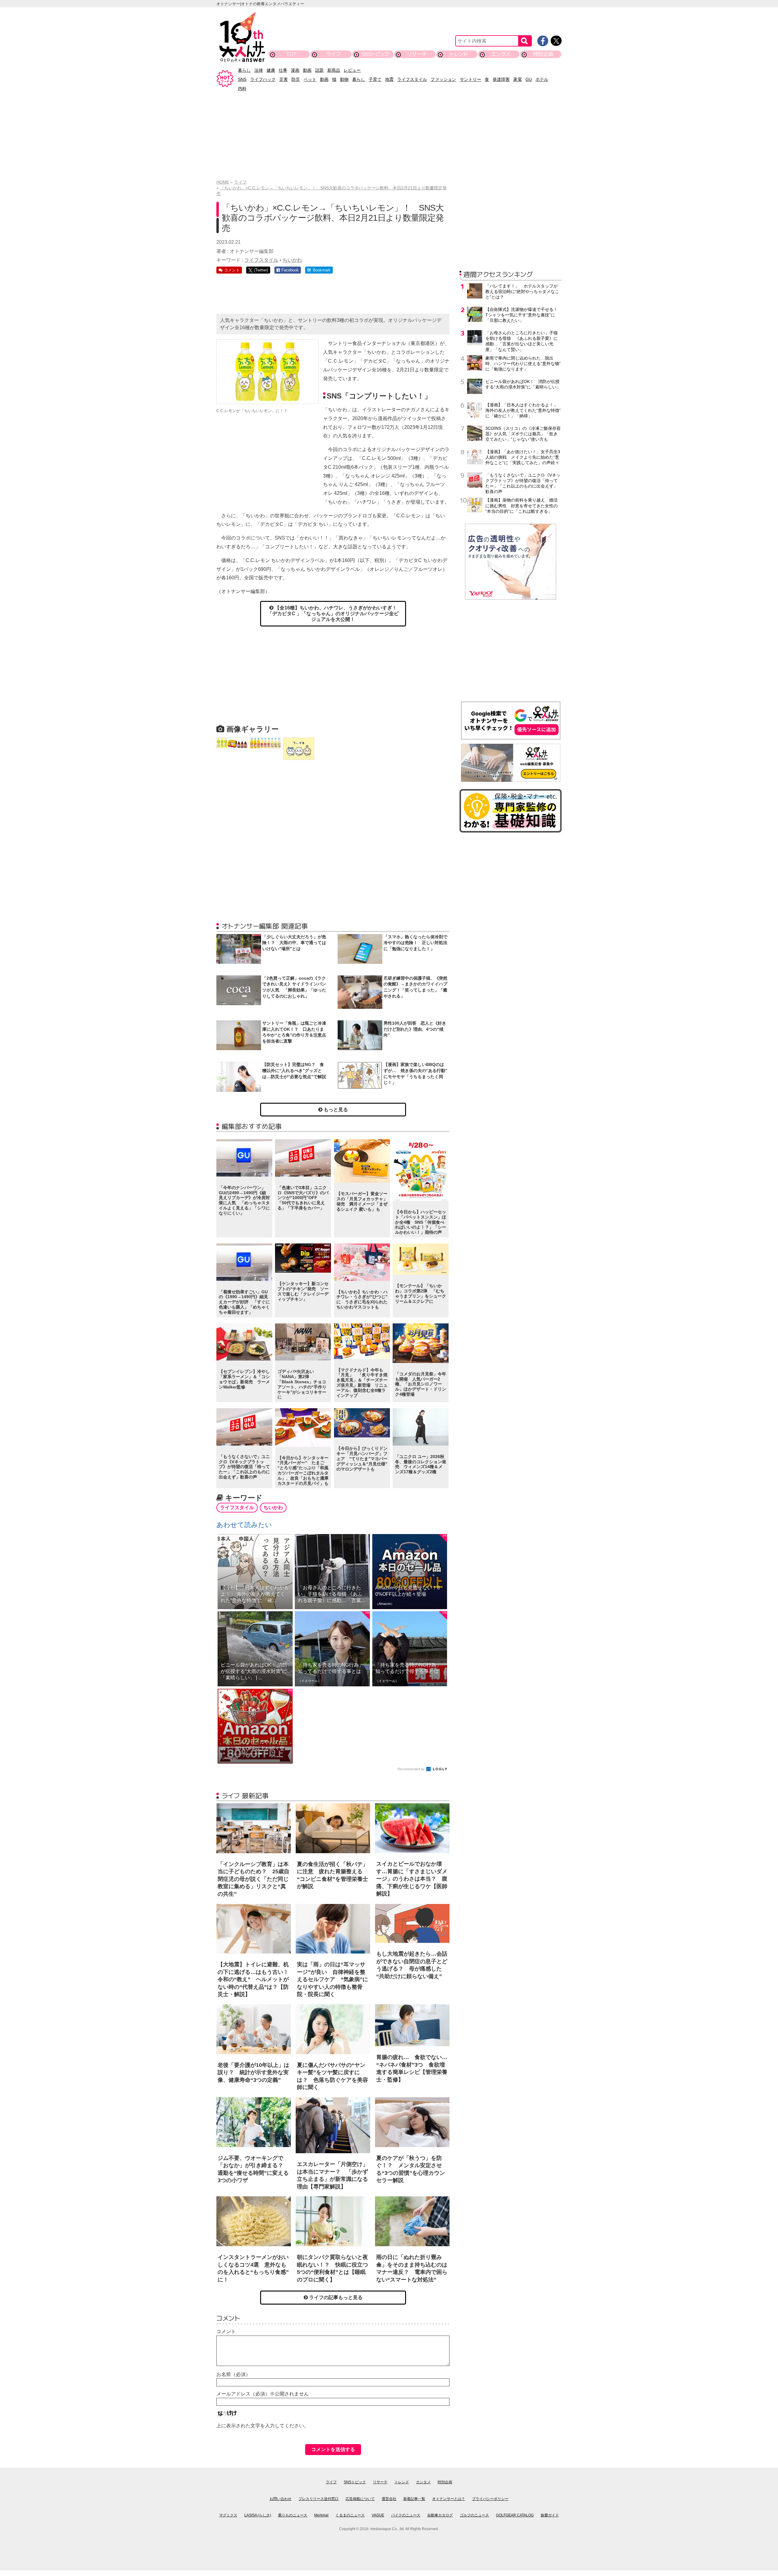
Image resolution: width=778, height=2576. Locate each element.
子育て (375, 79)
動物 (344, 79)
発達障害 (501, 79)
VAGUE (378, 2515)
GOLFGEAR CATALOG (515, 2515)
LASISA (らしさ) (258, 2515)
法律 (259, 70)
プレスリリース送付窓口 (318, 2499)
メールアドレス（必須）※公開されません (263, 2394)
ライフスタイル (412, 79)
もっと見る (335, 1110)
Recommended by (411, 1769)
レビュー (352, 70)
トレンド (459, 54)
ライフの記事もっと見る (335, 2297)
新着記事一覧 (414, 2499)
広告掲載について (360, 2499)
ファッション (443, 79)
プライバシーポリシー (490, 2499)
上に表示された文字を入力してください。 (263, 2426)
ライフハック (263, 79)
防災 (296, 79)
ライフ (333, 54)
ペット (310, 79)
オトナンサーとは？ (449, 2499)
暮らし (244, 70)
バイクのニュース (406, 2515)
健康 (271, 70)
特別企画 (543, 54)
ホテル (542, 79)
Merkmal (321, 2515)
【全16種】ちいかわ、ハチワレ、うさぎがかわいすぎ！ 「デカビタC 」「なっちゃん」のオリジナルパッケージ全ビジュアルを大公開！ (335, 614)
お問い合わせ (281, 2499)
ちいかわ (292, 260)
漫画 (295, 70)
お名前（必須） (233, 2374)
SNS (242, 79)
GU (529, 79)
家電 (518, 79)
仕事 (283, 70)
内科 (242, 88)
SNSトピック (375, 54)
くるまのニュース (350, 2515)
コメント (226, 2331)
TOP (291, 54)
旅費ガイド (550, 2515)
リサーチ (417, 54)
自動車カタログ (440, 2515)
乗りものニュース (293, 2515)
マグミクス (228, 2515)
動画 (307, 70)
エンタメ (501, 54)
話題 (319, 70)
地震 (389, 79)
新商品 (334, 70)
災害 (284, 79)
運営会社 (389, 2499)
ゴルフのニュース (474, 2515)
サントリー (470, 79)
